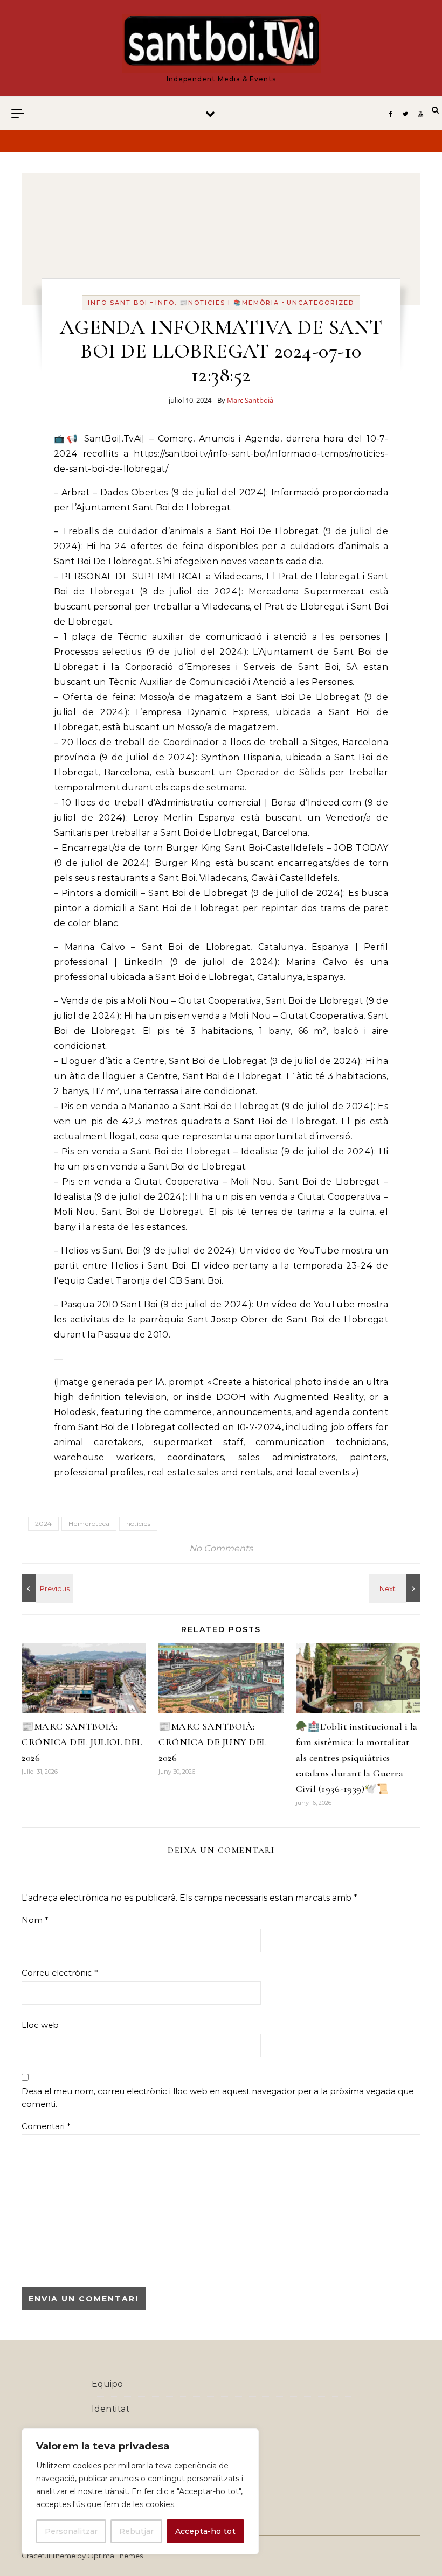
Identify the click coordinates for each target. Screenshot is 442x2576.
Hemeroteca (89, 1524)
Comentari (46, 2126)
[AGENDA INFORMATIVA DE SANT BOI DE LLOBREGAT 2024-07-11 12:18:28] (46, 1588)
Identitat (110, 2409)
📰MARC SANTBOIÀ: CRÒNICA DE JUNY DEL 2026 (213, 1742)
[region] (140, 2491)
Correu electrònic (60, 1973)
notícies (138, 1524)
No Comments (221, 1548)
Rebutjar (136, 2531)
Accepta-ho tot (205, 2531)
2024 (43, 1524)
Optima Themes (115, 2556)
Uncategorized (320, 303)
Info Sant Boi (118, 303)
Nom (35, 1920)
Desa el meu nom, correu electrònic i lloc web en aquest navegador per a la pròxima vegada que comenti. (217, 2098)
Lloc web (40, 2025)
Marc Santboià (250, 400)
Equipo (107, 2384)
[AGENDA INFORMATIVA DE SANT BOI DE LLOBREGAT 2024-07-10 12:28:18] (396, 1588)
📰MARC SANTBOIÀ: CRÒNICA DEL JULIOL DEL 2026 (82, 1742)
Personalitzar (71, 2531)
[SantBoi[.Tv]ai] (221, 44)
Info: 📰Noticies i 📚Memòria (217, 303)
